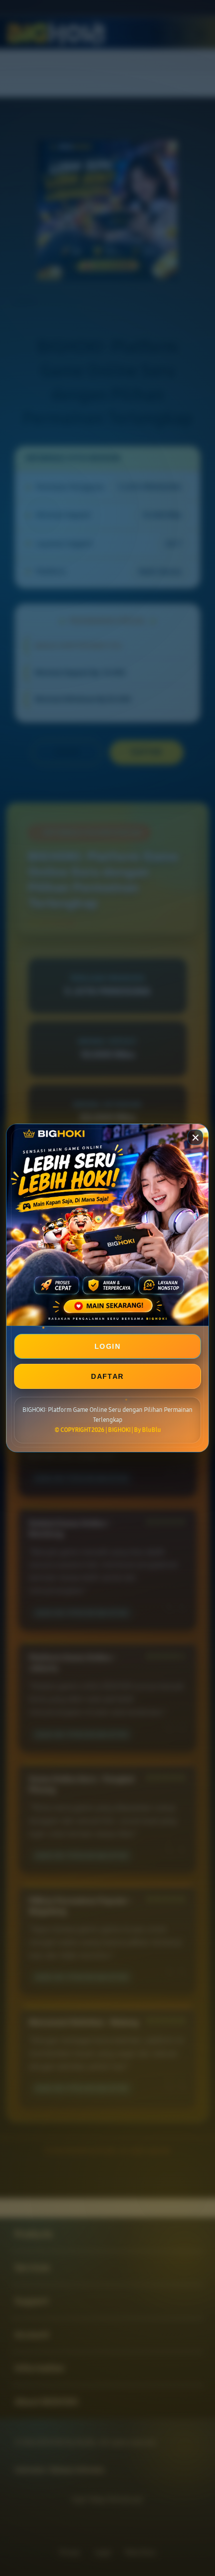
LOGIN (107, 1346)
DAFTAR (107, 1376)
